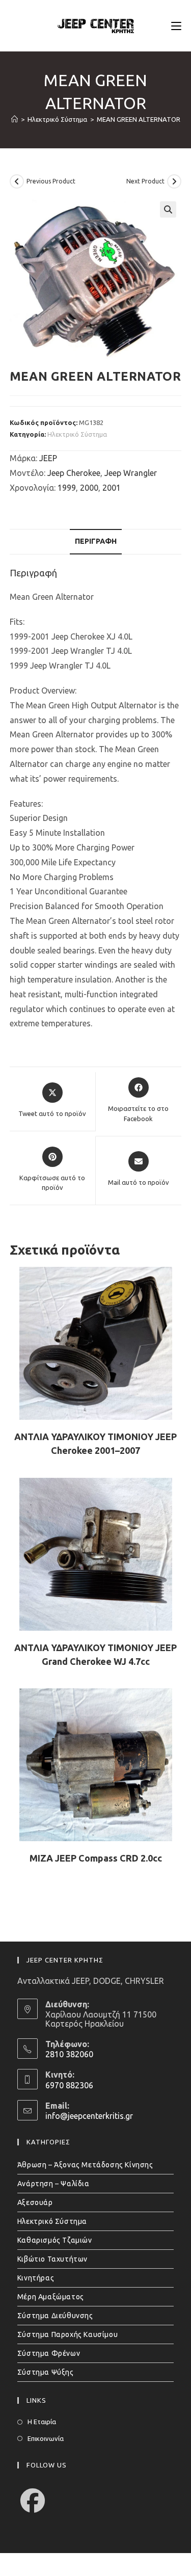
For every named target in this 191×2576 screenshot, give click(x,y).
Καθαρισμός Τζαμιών (55, 2240)
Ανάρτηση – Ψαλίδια (53, 2184)
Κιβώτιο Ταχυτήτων (52, 2259)
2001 (112, 488)
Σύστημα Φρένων (49, 2353)
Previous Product (51, 181)
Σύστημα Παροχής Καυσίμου (67, 2334)
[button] (168, 209)
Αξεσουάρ (35, 2202)
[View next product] (174, 181)
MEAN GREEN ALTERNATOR (139, 119)
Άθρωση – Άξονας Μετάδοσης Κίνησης (85, 2165)
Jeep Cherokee (74, 473)
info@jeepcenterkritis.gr (89, 2116)
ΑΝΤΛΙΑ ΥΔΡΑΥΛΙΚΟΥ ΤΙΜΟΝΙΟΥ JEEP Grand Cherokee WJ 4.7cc (95, 1654)
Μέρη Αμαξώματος (51, 2297)
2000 (89, 488)
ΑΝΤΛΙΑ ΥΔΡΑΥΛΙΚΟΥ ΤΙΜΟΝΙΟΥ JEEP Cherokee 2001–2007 (95, 1443)
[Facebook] (33, 2501)
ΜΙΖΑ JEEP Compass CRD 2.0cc (96, 1858)
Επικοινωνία (46, 2438)
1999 (67, 488)
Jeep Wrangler (131, 473)
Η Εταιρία (42, 2422)
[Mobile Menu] (176, 25)
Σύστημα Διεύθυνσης (55, 2316)
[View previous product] (17, 181)
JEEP (48, 458)
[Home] (15, 119)
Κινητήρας (36, 2278)
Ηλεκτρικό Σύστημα (77, 434)
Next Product (145, 181)
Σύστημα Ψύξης (46, 2372)
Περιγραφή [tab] (96, 541)
